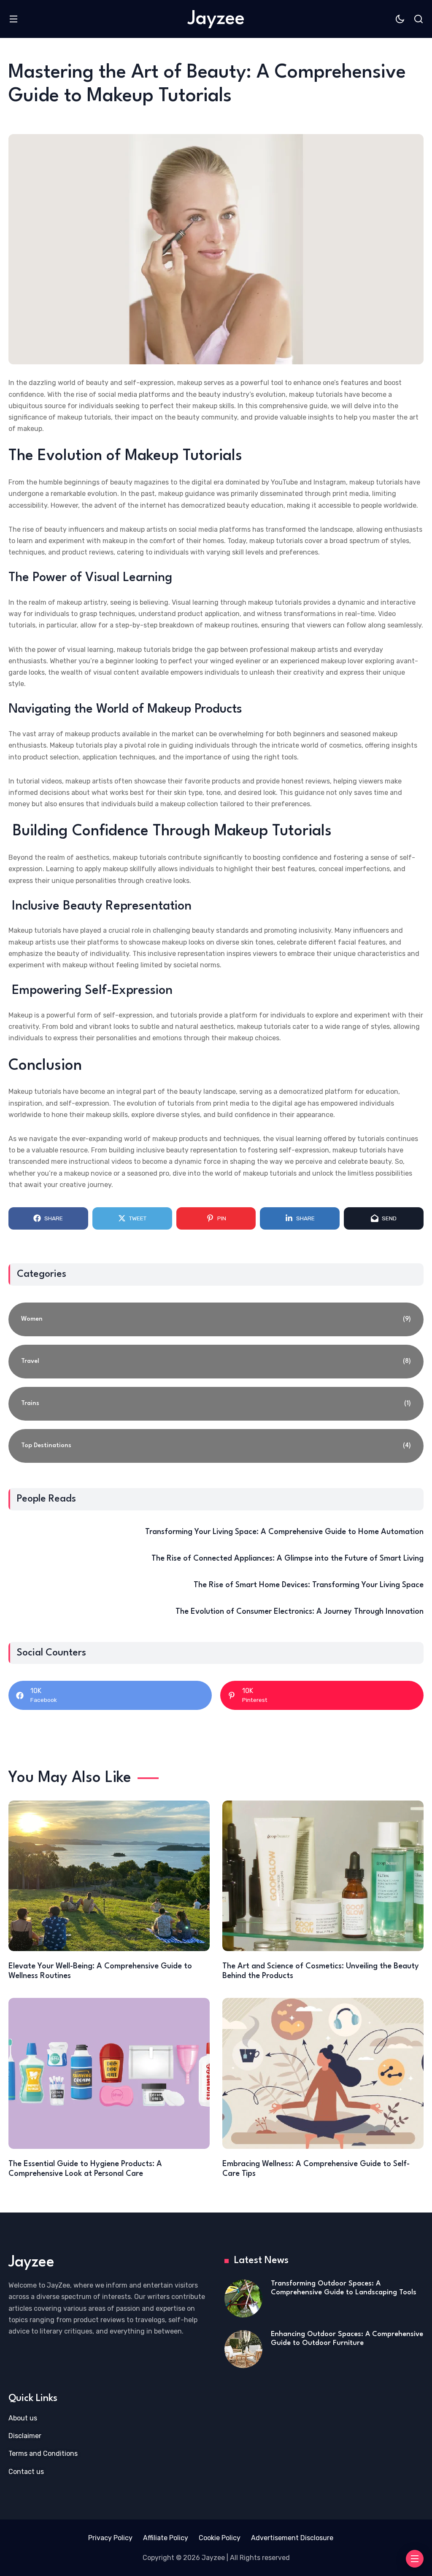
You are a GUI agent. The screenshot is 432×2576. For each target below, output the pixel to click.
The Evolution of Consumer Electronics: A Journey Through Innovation (300, 1612)
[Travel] (216, 1362)
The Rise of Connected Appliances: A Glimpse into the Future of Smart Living (288, 1559)
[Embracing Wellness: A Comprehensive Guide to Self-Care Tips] (323, 2073)
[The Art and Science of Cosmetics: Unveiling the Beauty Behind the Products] (323, 1876)
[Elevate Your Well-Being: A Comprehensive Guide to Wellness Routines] (109, 1876)
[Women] (216, 1319)
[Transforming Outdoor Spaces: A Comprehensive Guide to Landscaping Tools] (243, 2299)
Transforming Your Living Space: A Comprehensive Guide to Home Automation (284, 1532)
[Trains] (216, 1404)
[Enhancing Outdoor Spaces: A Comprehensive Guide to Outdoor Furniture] (243, 2349)
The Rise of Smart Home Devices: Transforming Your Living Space (309, 1585)
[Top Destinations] (216, 1446)
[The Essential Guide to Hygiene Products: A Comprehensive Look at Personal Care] (109, 2073)
